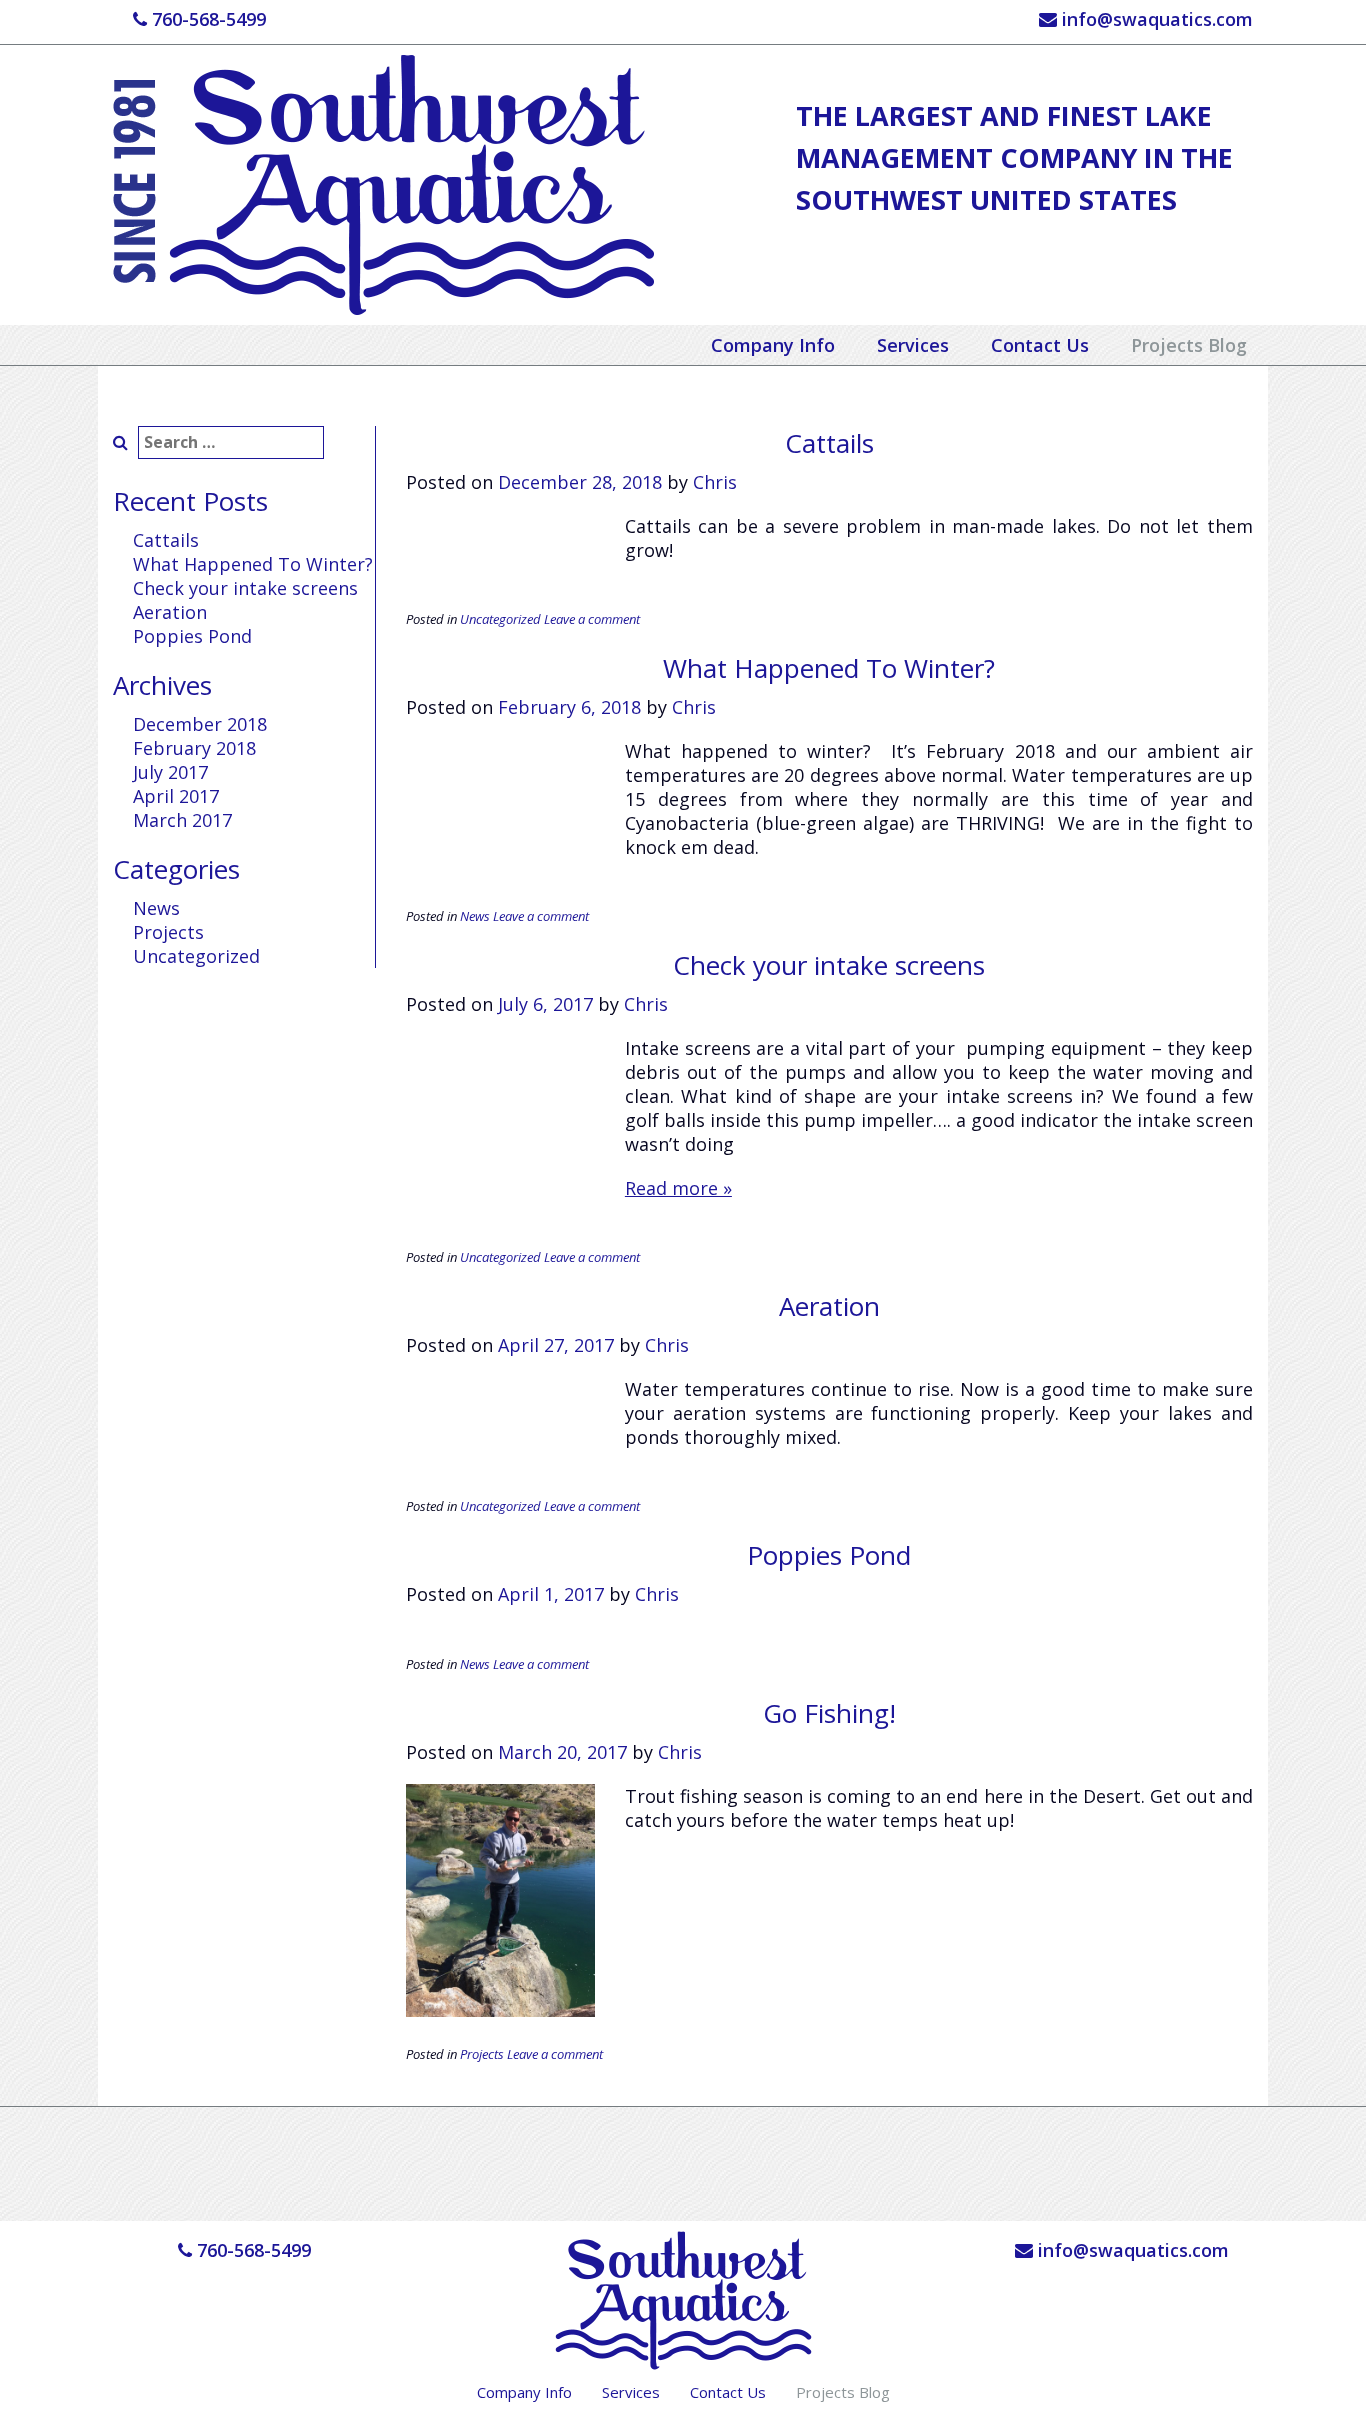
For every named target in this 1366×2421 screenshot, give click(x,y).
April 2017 (176, 796)
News (156, 908)
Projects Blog (1189, 345)
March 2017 (182, 820)
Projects (168, 932)
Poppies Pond (192, 636)
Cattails (166, 540)
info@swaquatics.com (1155, 19)
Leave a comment (592, 619)
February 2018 (194, 748)
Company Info (773, 345)
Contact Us (1040, 345)
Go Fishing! (829, 1713)
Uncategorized (196, 956)
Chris (715, 482)
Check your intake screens (245, 588)
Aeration (170, 612)
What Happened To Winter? (253, 564)
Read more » (678, 1188)
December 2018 (200, 724)
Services (913, 345)
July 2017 (170, 772)
